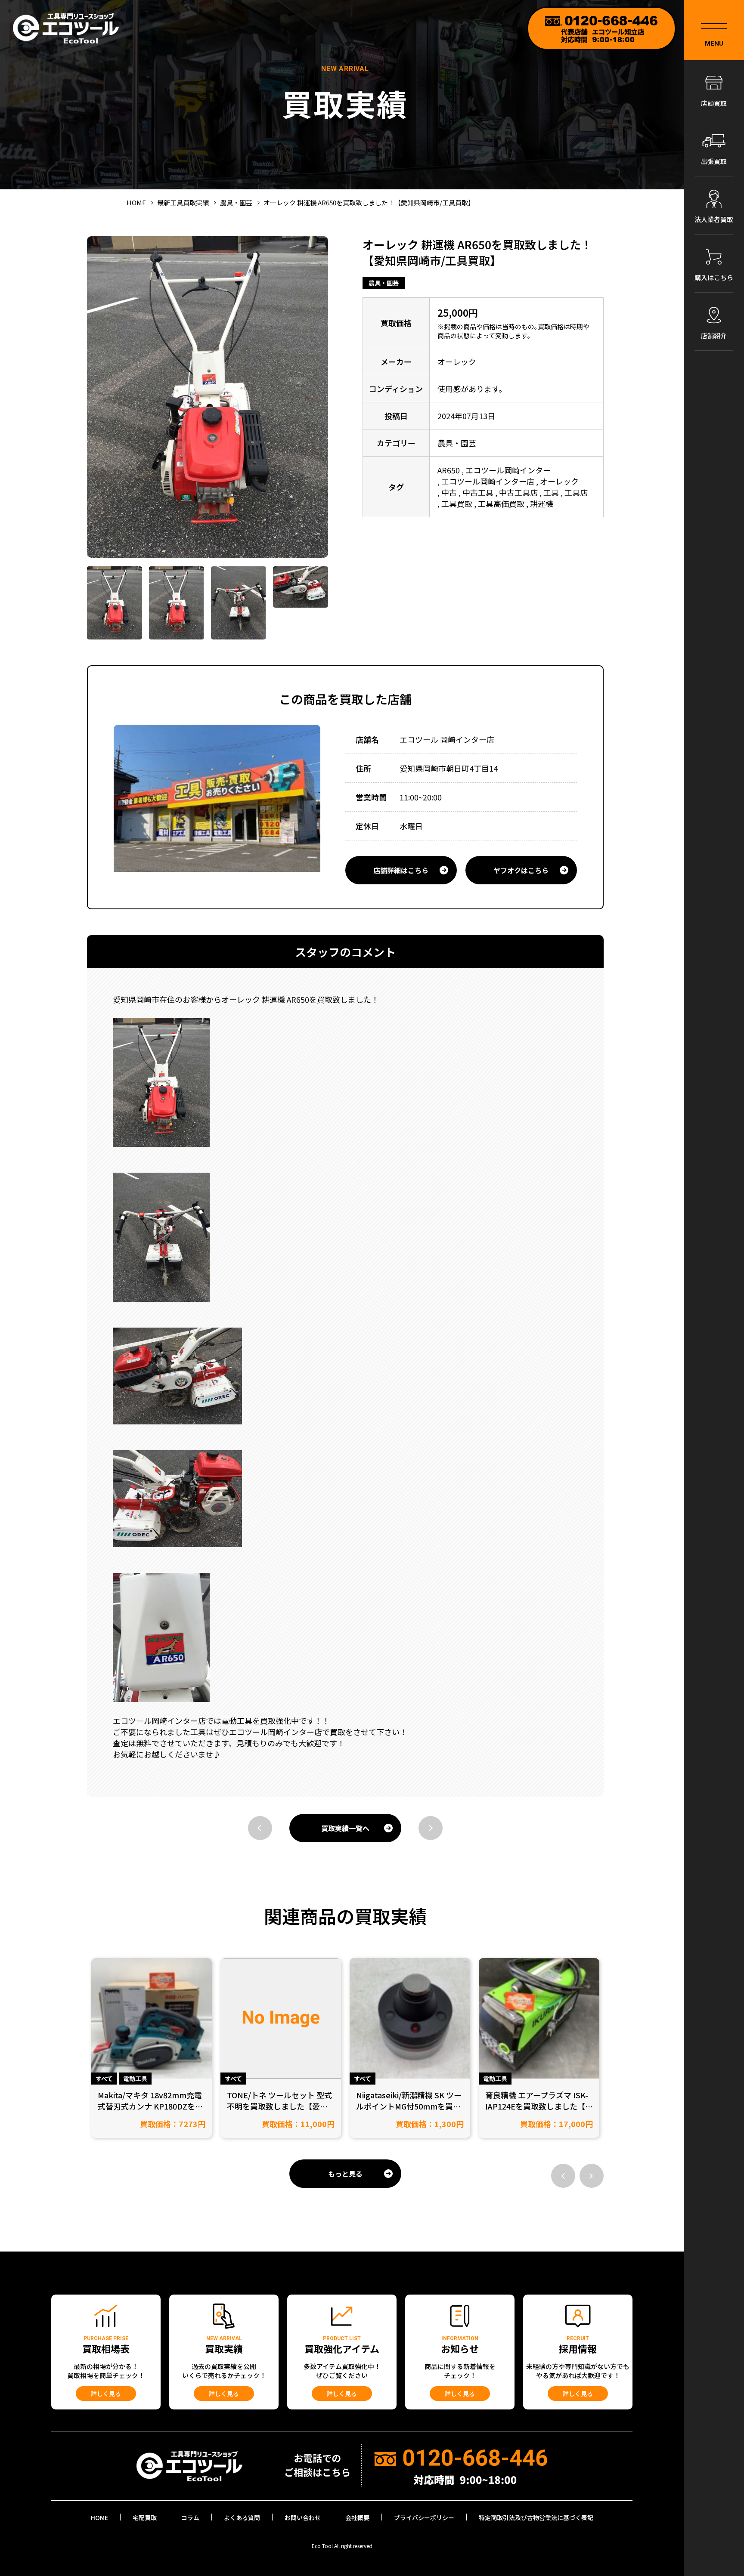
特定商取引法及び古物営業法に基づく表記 (536, 2517)
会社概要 (357, 2517)
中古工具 (478, 492)
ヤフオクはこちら (521, 870)
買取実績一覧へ (345, 1828)
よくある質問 (242, 2517)
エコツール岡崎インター (508, 470)
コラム (190, 2517)
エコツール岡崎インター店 (488, 481)
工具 (551, 492)
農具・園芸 (384, 283)
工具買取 (457, 503)
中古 (449, 492)
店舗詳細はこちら (401, 870)
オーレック (559, 481)
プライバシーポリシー (424, 2517)
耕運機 (542, 503)
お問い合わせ (303, 2517)
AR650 (449, 470)
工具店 (576, 492)
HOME (99, 2517)
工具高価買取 (501, 503)
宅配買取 (145, 2517)
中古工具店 (518, 492)
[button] (563, 2176)
